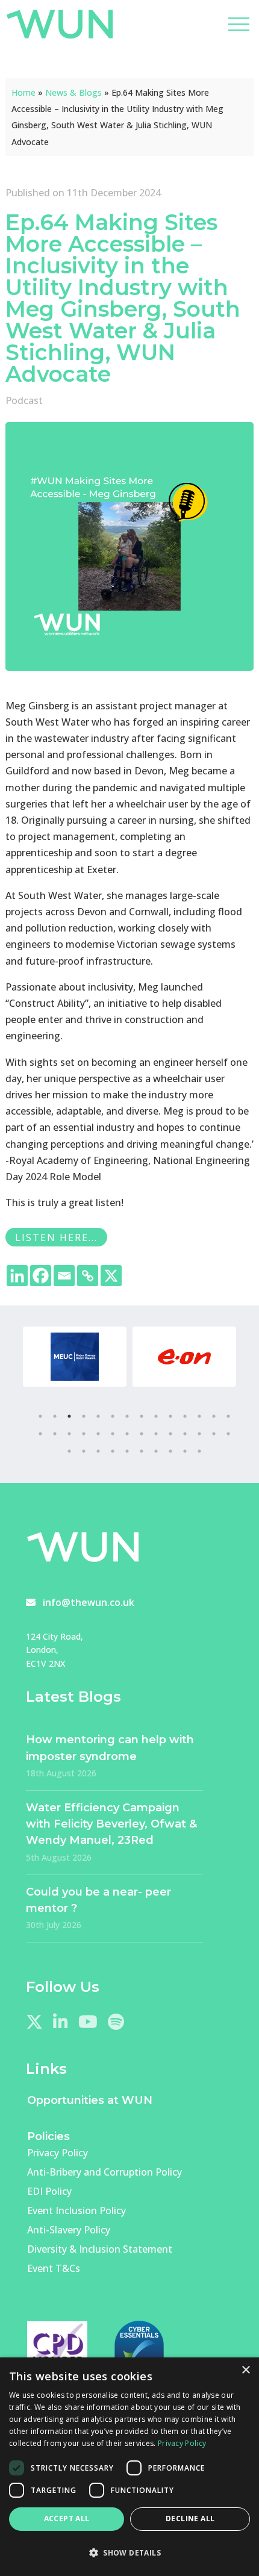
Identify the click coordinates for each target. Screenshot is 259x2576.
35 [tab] (156, 1451)
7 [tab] (127, 1416)
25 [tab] (185, 1434)
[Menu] (239, 24)
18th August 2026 (61, 1773)
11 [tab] (185, 1416)
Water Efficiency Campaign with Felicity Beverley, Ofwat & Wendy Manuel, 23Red (111, 1824)
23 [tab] (156, 1434)
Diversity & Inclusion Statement (100, 2249)
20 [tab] (113, 1434)
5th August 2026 (59, 1857)
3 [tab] (69, 1416)
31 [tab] (98, 1451)
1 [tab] (40, 1416)
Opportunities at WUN (90, 2100)
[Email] (64, 1276)
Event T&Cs (54, 2268)
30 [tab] (84, 1451)
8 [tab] (142, 1416)
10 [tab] (170, 1416)
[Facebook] (41, 1276)
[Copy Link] (88, 1276)
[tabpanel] (75, 1357)
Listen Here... (56, 1237)
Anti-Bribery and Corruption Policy (105, 2172)
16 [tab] (55, 1434)
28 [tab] (228, 1434)
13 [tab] (214, 1416)
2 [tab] (55, 1416)
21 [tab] (127, 1434)
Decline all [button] (190, 2518)
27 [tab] (214, 1434)
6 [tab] (113, 1416)
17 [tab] (69, 1434)
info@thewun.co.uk (89, 1602)
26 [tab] (199, 1434)
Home (23, 92)
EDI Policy (49, 2191)
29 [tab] (69, 1451)
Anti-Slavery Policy (69, 2230)
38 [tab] (199, 1451)
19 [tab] (98, 1434)
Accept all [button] (67, 2518)
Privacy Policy (58, 2153)
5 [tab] (98, 1416)
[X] (111, 1276)
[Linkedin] (17, 1276)
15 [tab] (40, 1434)
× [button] (245, 2370)
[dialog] (129, 2467)
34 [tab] (142, 1451)
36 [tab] (170, 1451)
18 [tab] (84, 1434)
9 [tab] (156, 1416)
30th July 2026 (54, 1925)
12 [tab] (199, 1416)
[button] (129, 2553)
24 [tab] (170, 1434)
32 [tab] (113, 1451)
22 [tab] (142, 1434)
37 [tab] (185, 1451)
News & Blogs (73, 92)
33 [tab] (127, 1451)
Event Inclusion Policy (76, 2210)
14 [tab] (228, 1416)
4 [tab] (84, 1416)
